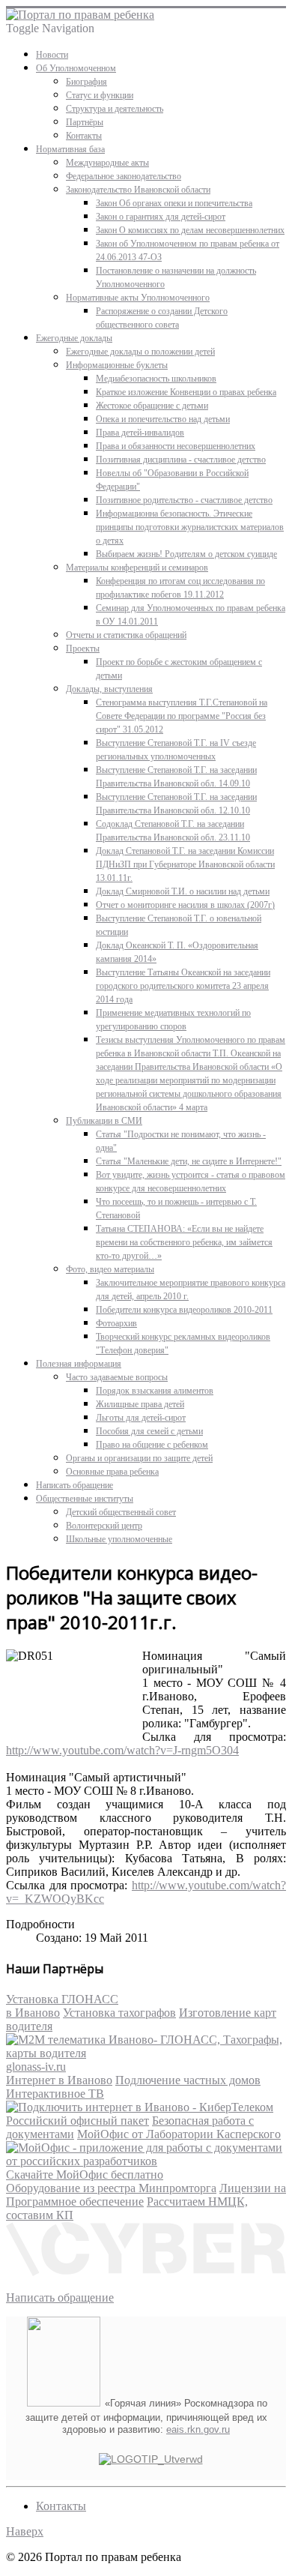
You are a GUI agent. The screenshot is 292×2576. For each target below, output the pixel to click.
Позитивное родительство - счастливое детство (184, 500)
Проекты (83, 648)
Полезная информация (79, 1364)
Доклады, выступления (109, 689)
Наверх (25, 2531)
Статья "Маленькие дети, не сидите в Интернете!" (189, 1161)
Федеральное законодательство (124, 176)
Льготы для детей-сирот (141, 1418)
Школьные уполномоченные (119, 1539)
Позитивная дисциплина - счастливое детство (181, 460)
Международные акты (107, 163)
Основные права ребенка (112, 1472)
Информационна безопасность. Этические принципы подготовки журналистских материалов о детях (190, 527)
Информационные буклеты (117, 365)
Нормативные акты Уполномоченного (138, 298)
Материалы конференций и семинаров (137, 568)
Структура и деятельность (115, 109)
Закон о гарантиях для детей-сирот (161, 217)
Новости (52, 55)
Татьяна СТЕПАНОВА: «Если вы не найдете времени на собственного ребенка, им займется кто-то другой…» (184, 1242)
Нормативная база (70, 149)
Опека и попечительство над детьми (163, 419)
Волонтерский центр (104, 1526)
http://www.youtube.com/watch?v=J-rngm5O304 (122, 1750)
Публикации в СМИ (104, 1121)
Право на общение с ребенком (152, 1445)
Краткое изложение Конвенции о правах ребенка (186, 392)
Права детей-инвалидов (140, 433)
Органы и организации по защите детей (139, 1458)
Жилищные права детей (140, 1404)
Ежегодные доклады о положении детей (140, 352)
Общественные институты (85, 1499)
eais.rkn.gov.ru (198, 2429)
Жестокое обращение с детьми (152, 406)
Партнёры (85, 122)
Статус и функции (100, 95)
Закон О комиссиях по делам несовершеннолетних (190, 230)
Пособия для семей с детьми (149, 1431)
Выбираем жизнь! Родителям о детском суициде (186, 554)
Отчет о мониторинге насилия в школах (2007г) (185, 905)
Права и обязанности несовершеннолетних (176, 446)
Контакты (84, 136)
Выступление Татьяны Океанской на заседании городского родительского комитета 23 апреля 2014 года (183, 986)
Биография (86, 82)
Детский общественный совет (121, 1512)
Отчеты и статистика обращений (126, 635)
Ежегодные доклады (74, 338)
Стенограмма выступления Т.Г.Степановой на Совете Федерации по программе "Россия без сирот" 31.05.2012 (182, 716)
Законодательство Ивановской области (138, 190)
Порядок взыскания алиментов (155, 1391)
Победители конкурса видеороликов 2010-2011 (184, 1310)
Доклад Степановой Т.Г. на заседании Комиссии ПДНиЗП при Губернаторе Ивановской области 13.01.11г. (185, 864)
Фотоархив (116, 1323)
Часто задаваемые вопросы (117, 1377)
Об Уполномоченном (76, 68)
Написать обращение (74, 1485)
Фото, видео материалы (110, 1269)
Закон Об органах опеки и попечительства (174, 203)
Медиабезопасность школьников (156, 379)
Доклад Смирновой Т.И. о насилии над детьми (183, 891)
